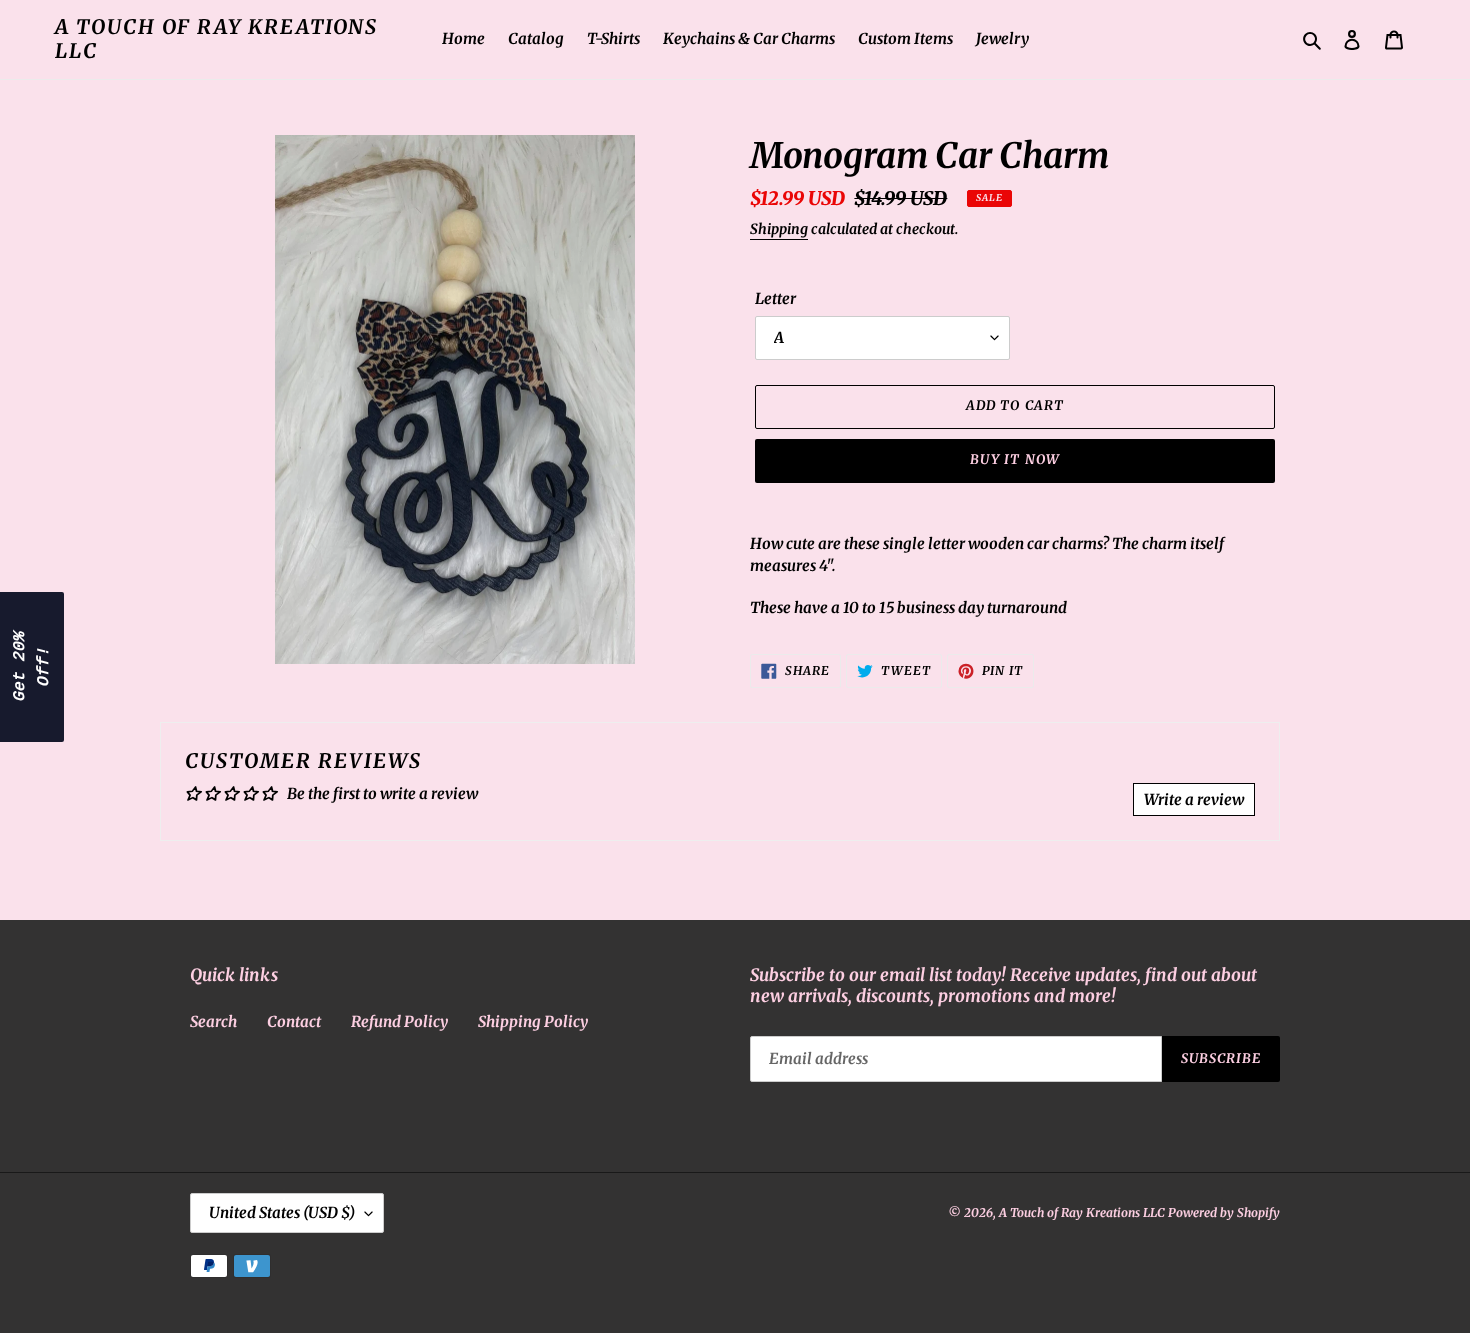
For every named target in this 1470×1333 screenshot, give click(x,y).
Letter (775, 298)
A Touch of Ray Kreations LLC (216, 39)
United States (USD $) (282, 1212)
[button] (32, 667)
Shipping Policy (533, 1021)
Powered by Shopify (1224, 1212)
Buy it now (1014, 459)
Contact (294, 1021)
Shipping (779, 229)
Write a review (1194, 799)
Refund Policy (399, 1021)
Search (213, 1021)
